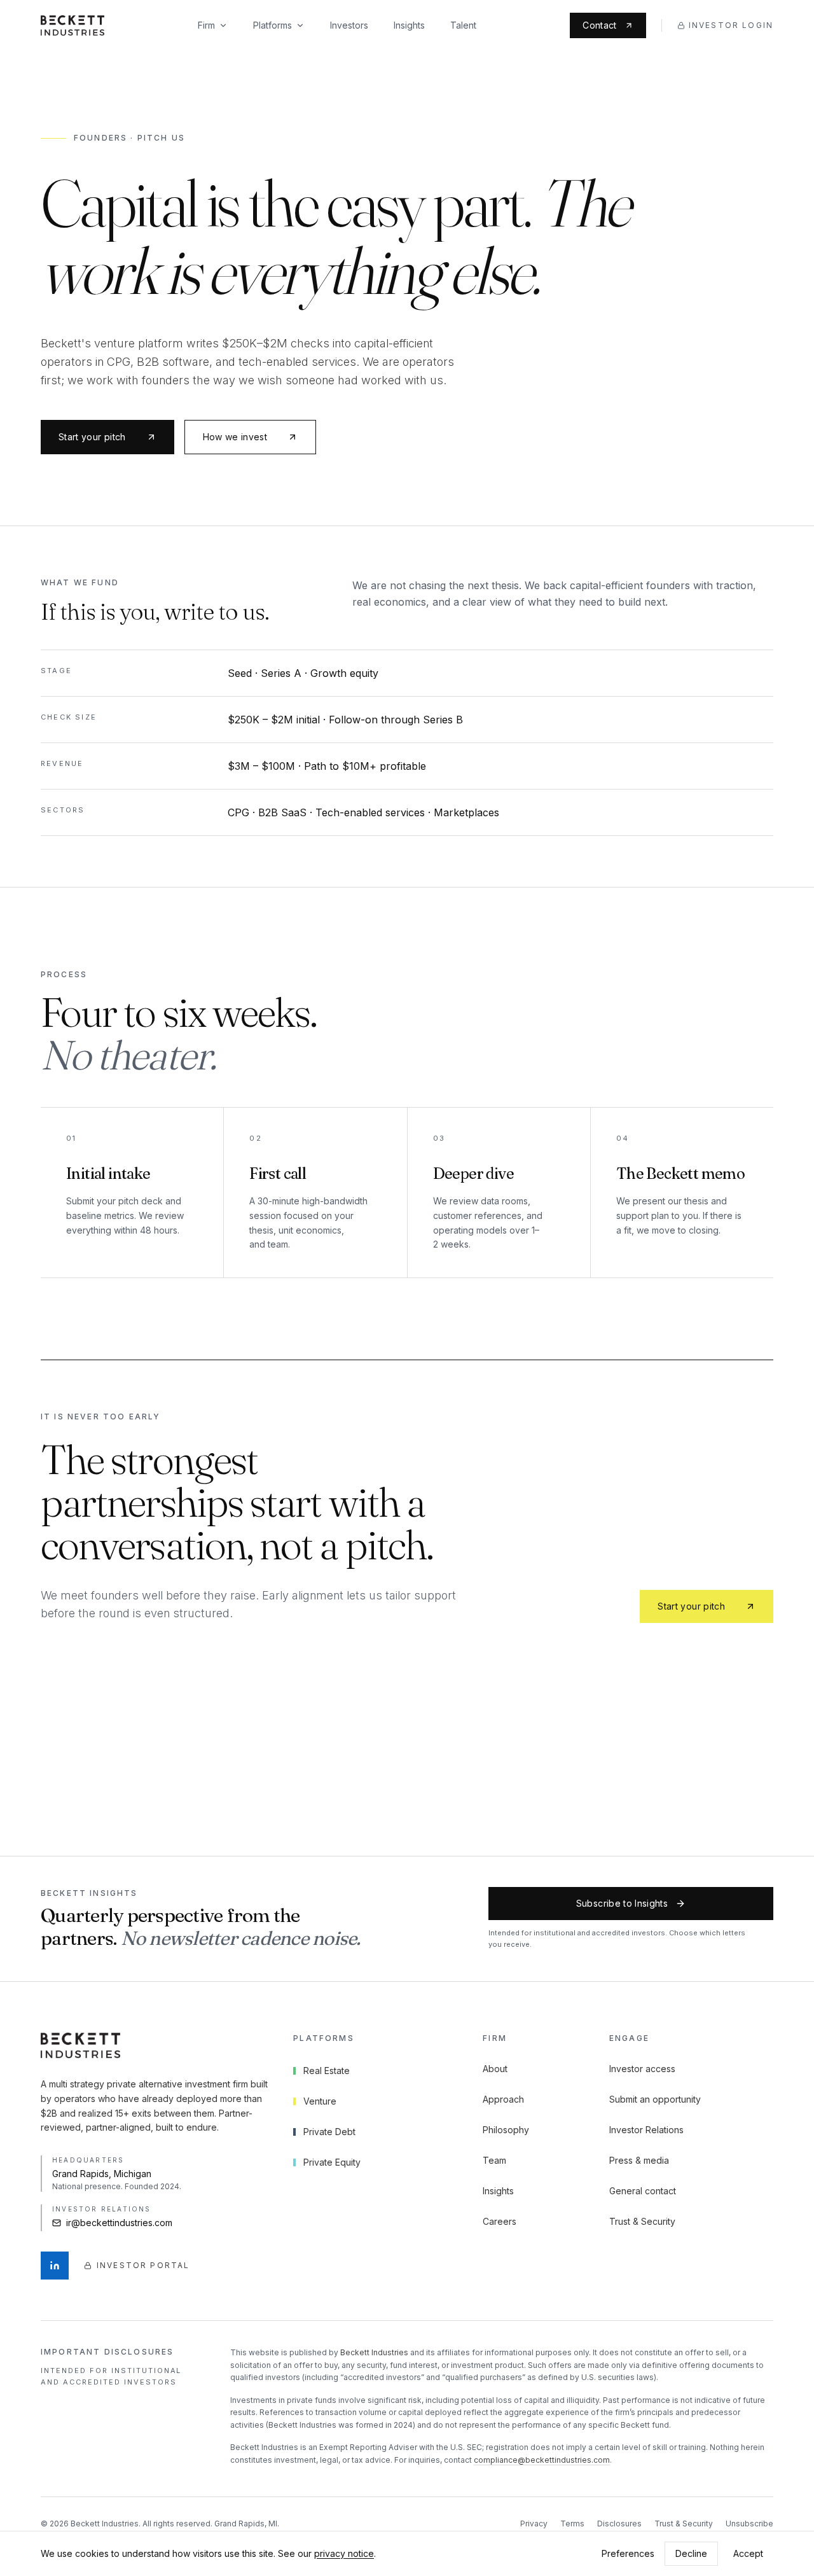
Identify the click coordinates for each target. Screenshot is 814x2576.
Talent (463, 25)
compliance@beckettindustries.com (542, 2460)
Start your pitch (92, 437)
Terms (572, 2524)
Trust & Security (642, 2221)
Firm (206, 25)
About (495, 2069)
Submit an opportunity (655, 2099)
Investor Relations (646, 2130)
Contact (599, 25)
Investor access (642, 2069)
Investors (349, 25)
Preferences (628, 2553)
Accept (748, 2553)
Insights (409, 25)
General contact (643, 2191)
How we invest (235, 437)
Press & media (639, 2160)
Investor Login (731, 25)
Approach (503, 2099)
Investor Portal (143, 2265)
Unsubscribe (749, 2524)
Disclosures (619, 2524)
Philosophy (506, 2130)
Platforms (272, 25)
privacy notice (344, 2553)
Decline (691, 2553)
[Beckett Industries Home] (72, 25)
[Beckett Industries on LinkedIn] (55, 2266)
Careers (500, 2221)
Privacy (534, 2524)
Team (494, 2160)
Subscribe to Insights (622, 1903)
